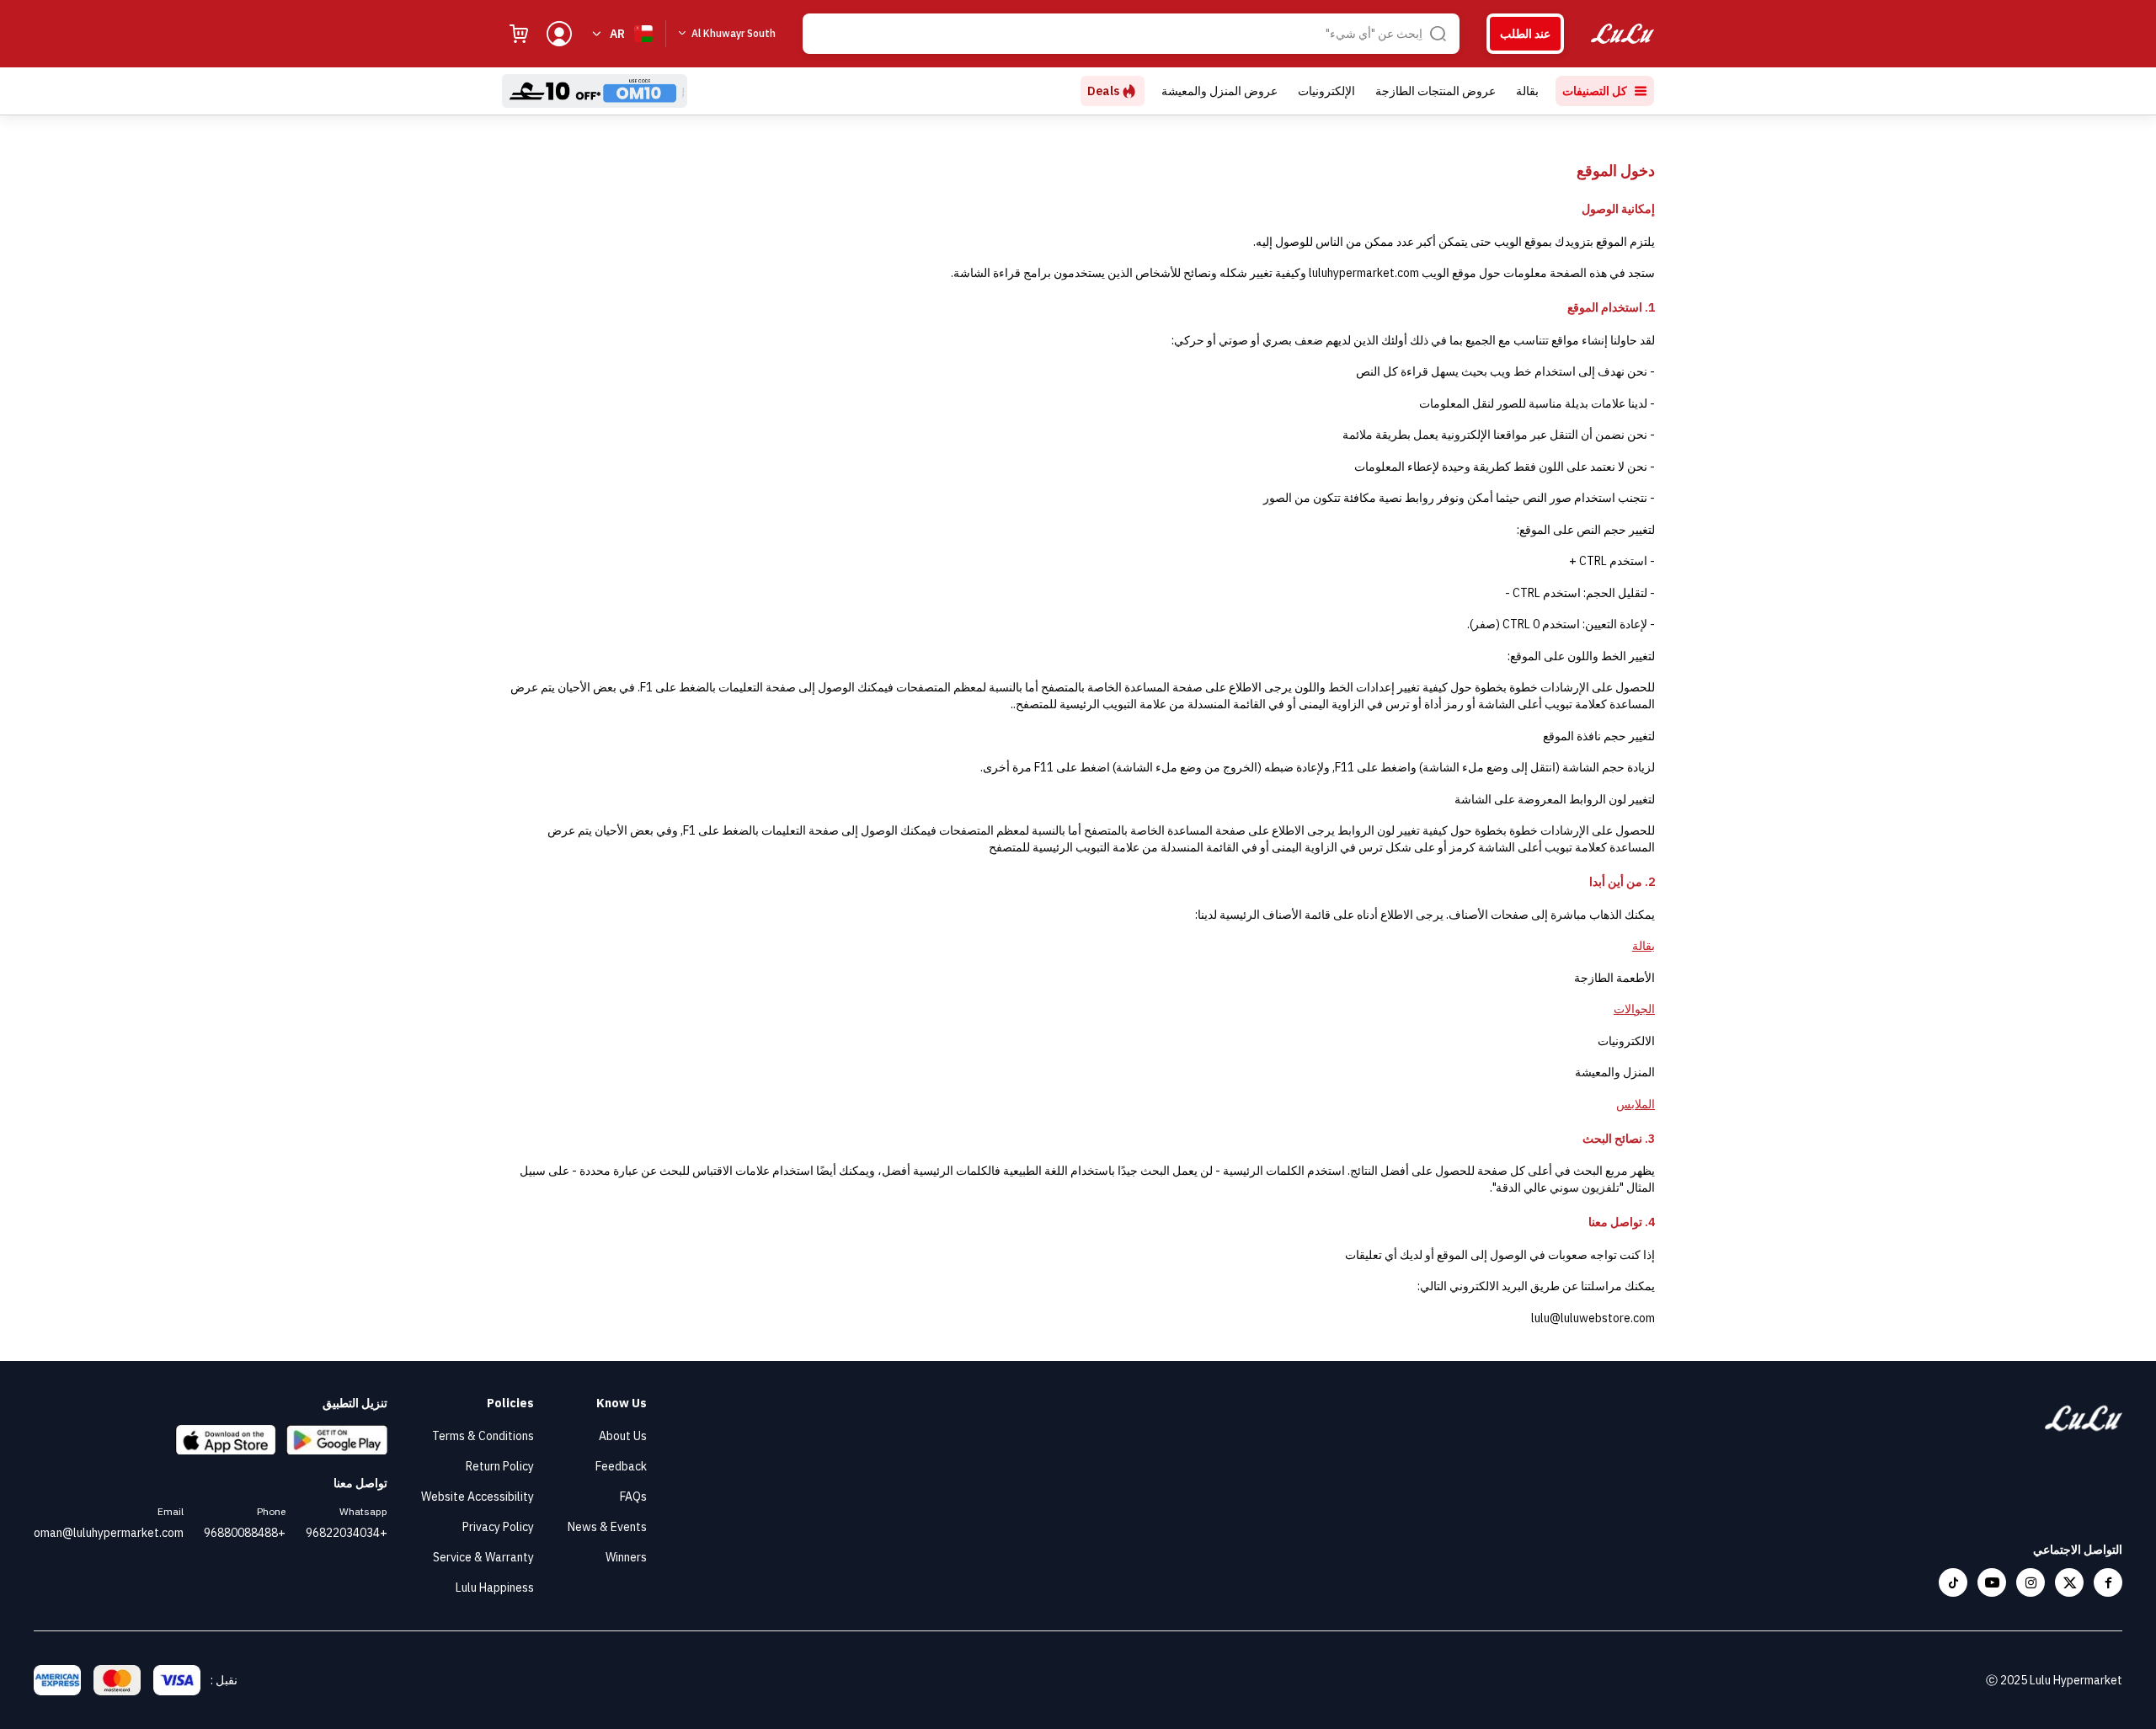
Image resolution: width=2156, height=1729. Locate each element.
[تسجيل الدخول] (559, 34)
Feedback (621, 1466)
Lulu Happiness (495, 1588)
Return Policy (500, 1466)
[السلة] (519, 34)
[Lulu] (1622, 34)
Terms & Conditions (483, 1436)
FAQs (633, 1497)
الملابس (1636, 1104)
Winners (626, 1557)
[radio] (1525, 34)
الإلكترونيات (1326, 91)
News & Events (607, 1527)
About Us (623, 1436)
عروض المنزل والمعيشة (1219, 91)
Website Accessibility (478, 1497)
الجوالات (1634, 1009)
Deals (1103, 91)
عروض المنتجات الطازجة (1436, 91)
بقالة (1527, 91)
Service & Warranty (483, 1557)
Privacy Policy (498, 1527)
